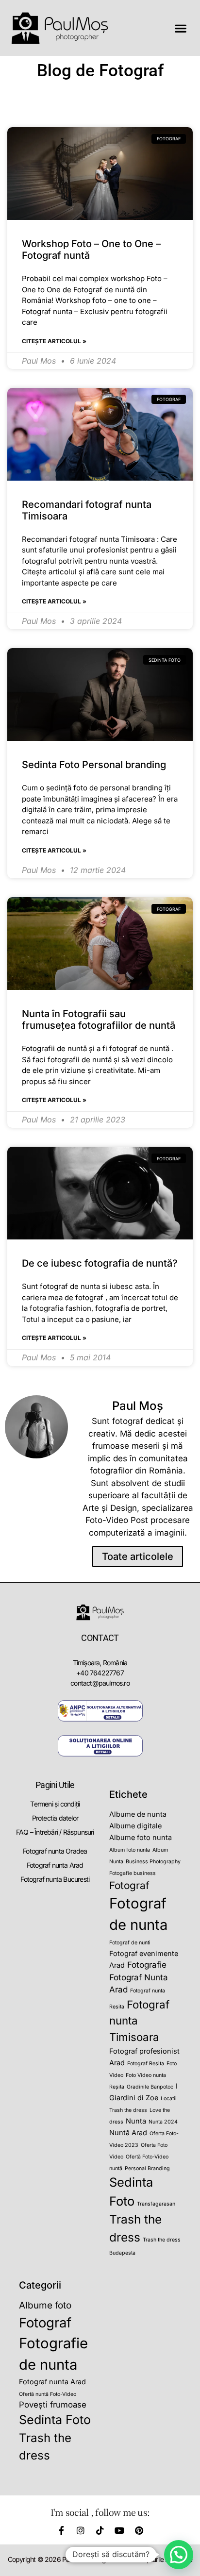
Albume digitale (135, 1826)
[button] (180, 28)
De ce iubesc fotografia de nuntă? (100, 1263)
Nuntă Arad (128, 2133)
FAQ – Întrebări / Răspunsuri (55, 1832)
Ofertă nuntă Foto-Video (48, 2394)
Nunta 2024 (163, 2122)
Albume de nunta (138, 1814)
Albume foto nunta (141, 1837)
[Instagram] (81, 2530)
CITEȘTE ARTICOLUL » (54, 341)
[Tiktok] (100, 2530)
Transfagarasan (156, 2204)
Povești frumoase (53, 2405)
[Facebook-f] (61, 2530)
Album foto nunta (130, 1850)
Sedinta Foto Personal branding (94, 765)
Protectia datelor (55, 1818)
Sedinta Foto (55, 2420)
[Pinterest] (139, 2530)
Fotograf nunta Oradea (55, 1851)
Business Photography (153, 1862)
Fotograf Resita (146, 2064)
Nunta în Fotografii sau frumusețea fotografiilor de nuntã (99, 1020)
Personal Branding (147, 2168)
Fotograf (129, 1885)
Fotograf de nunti (130, 1943)
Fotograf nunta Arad (55, 1865)
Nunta (136, 2121)
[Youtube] (119, 2530)
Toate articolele (138, 1556)
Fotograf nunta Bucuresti (55, 1879)
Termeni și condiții (55, 1804)
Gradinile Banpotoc (150, 2087)
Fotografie (147, 1965)
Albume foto (45, 2305)
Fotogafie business (133, 1873)
